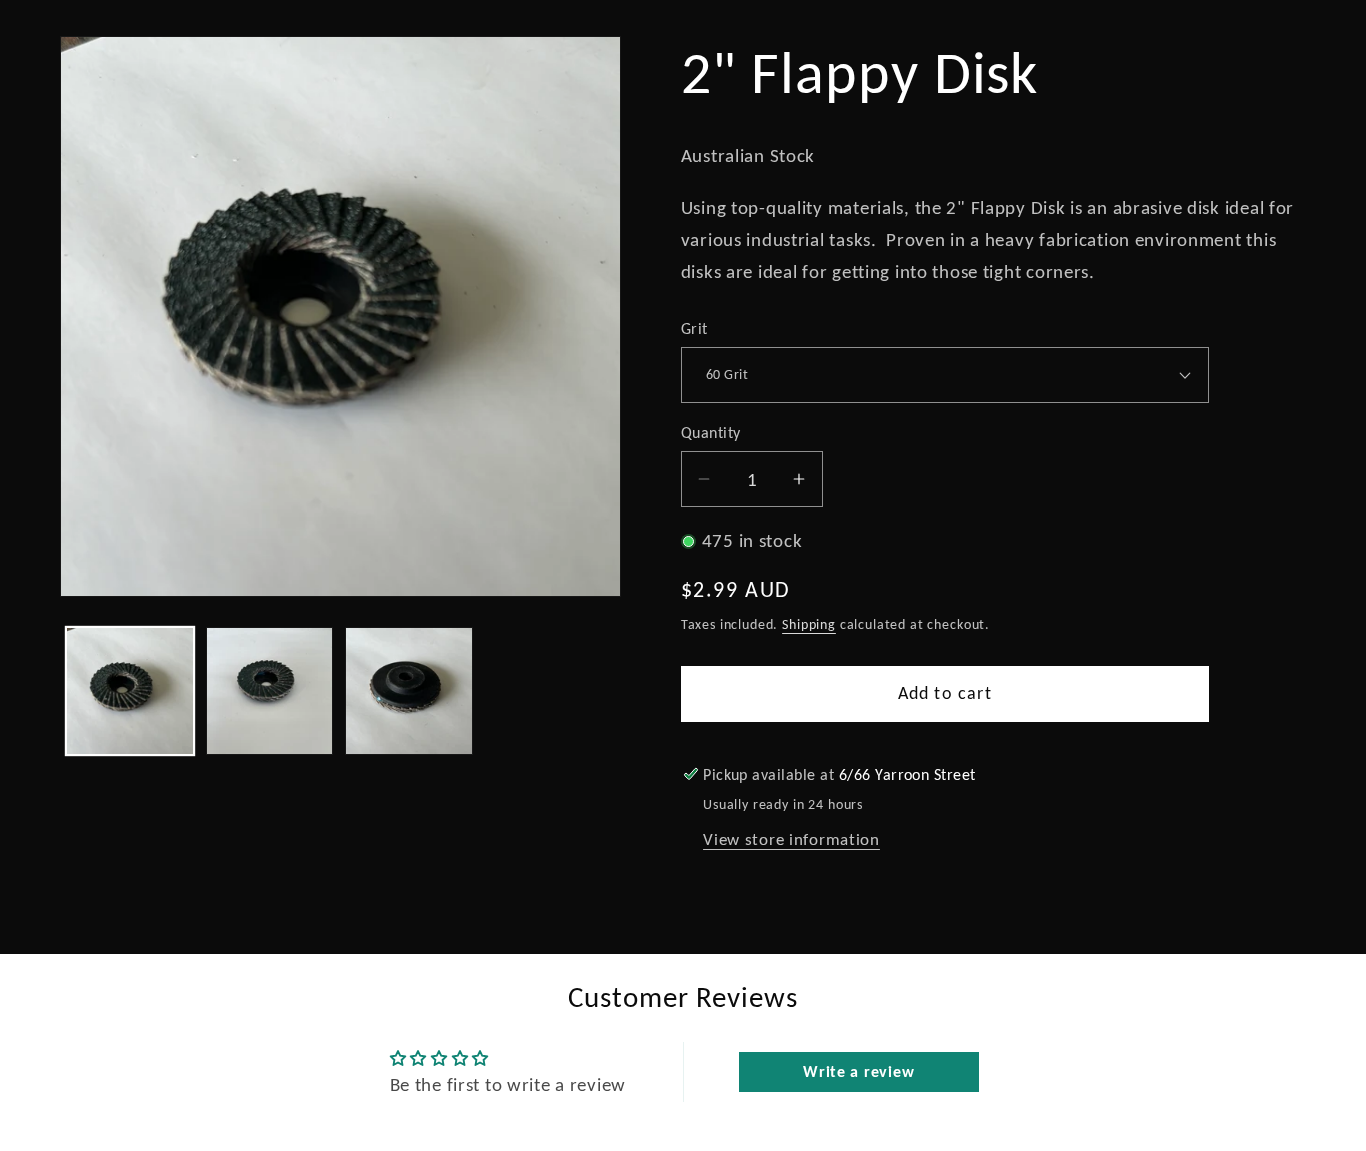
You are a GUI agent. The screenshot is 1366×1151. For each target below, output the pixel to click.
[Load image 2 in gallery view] (270, 691)
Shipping (809, 624)
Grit (694, 328)
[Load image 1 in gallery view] (130, 691)
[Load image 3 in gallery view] (409, 691)
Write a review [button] (858, 1071)
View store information (791, 839)
